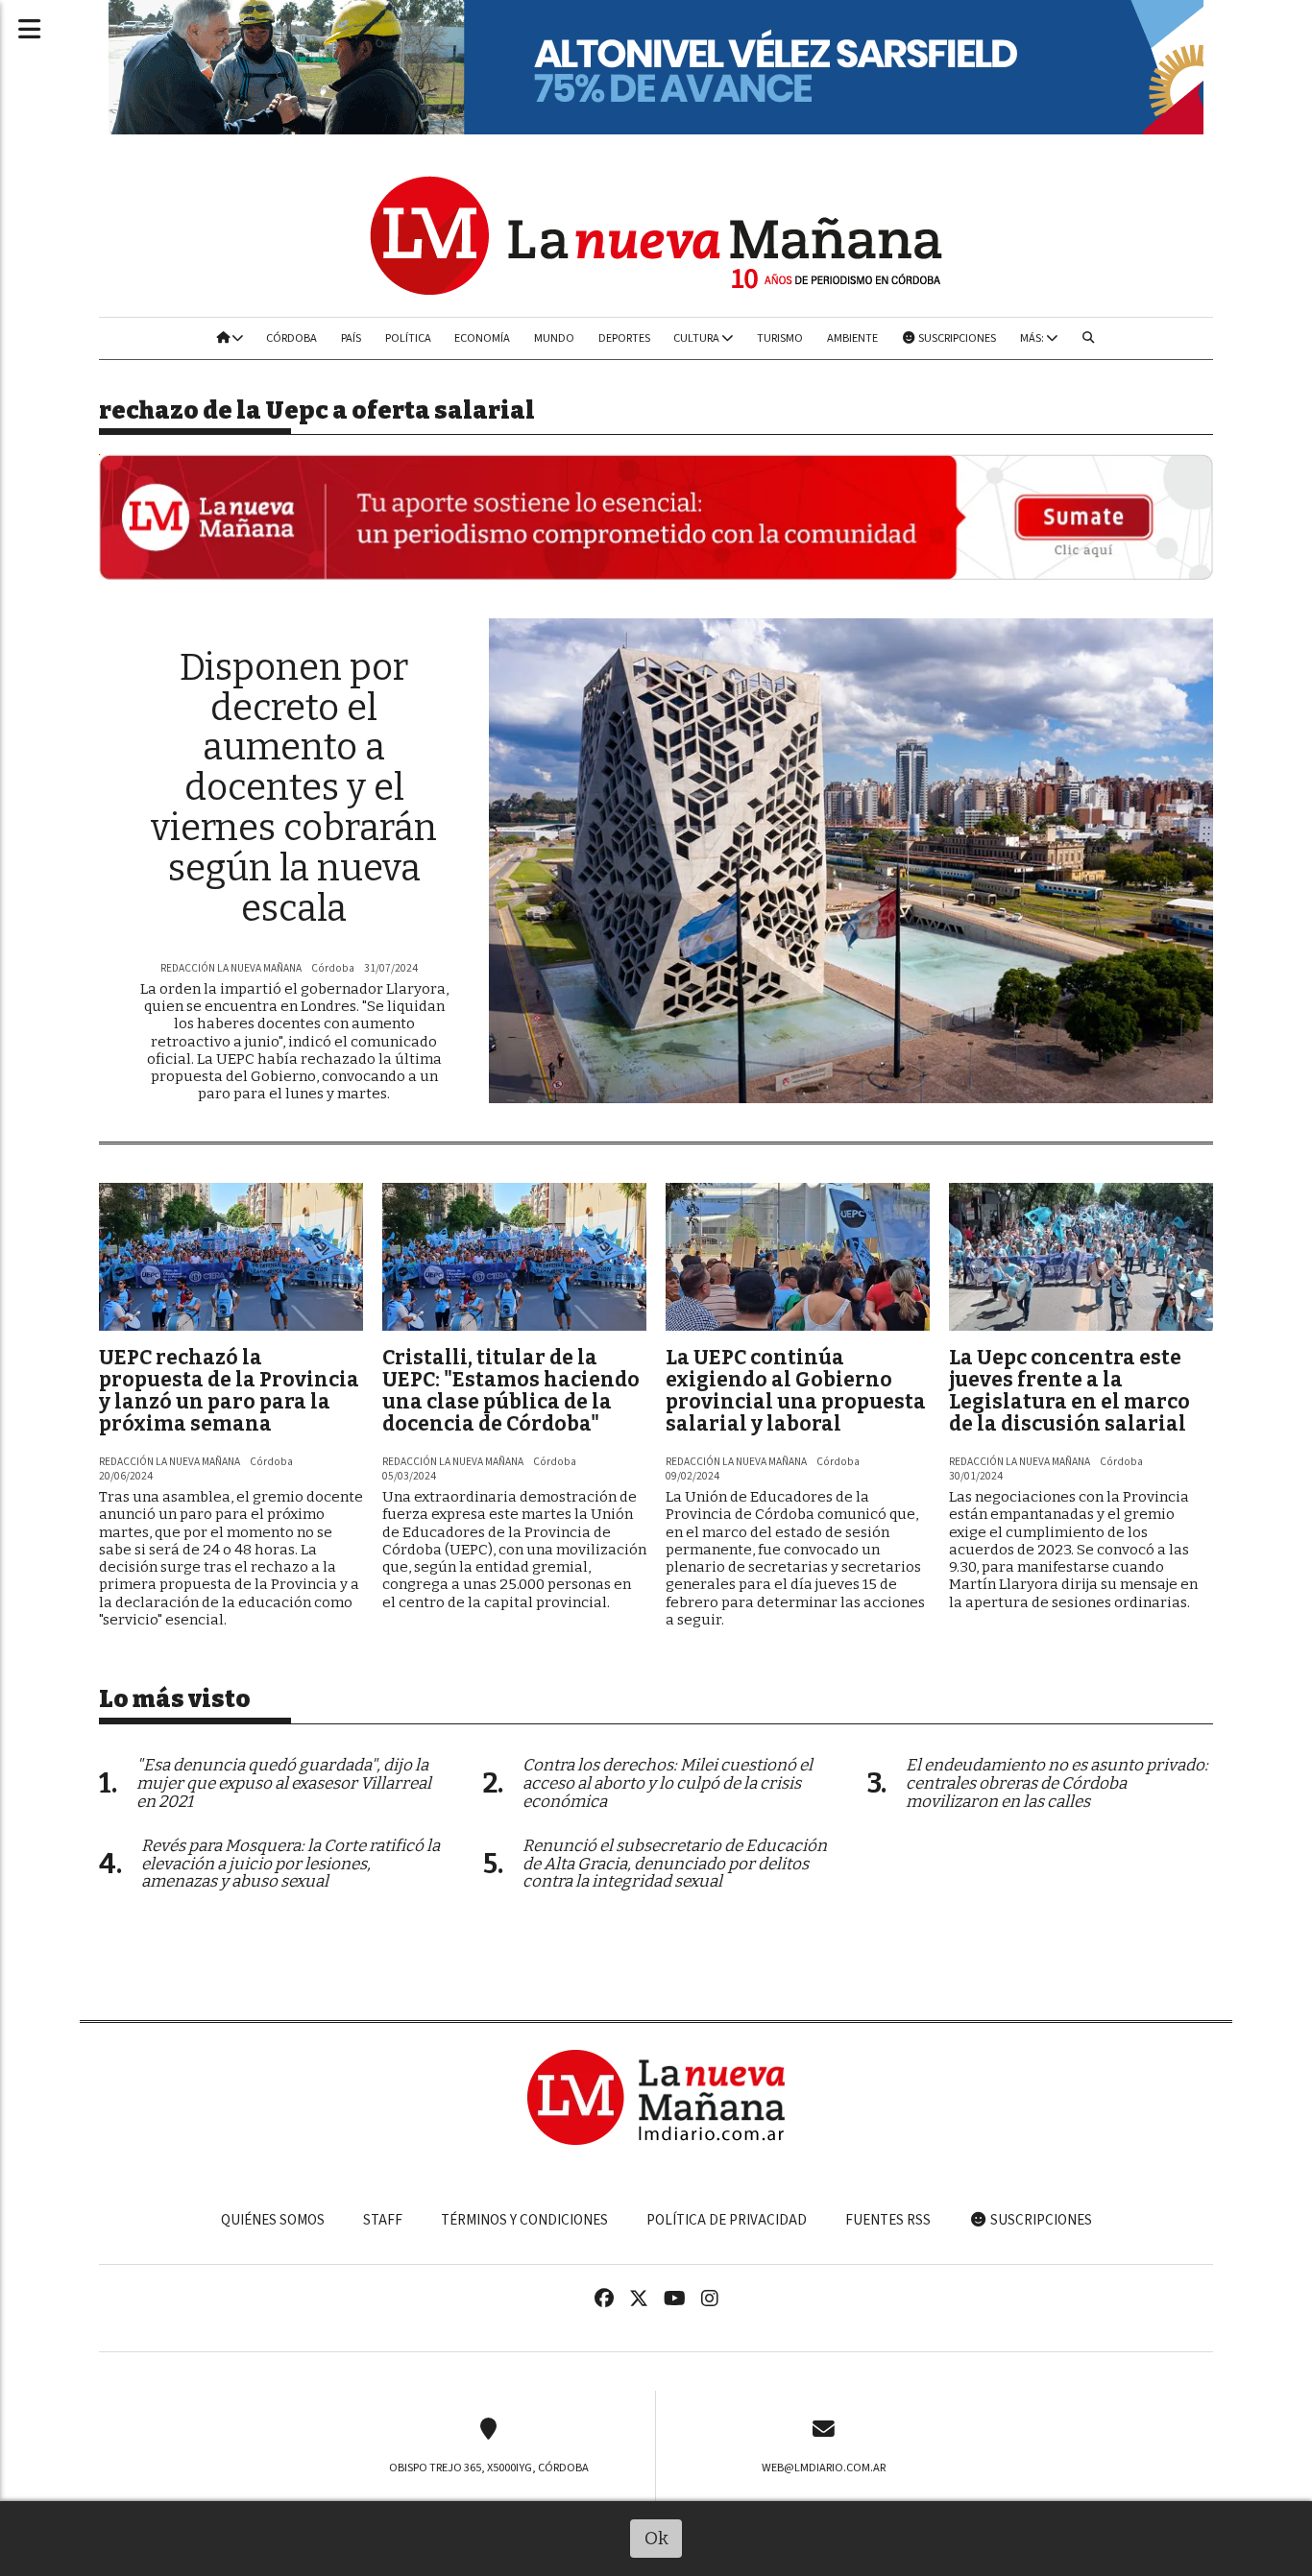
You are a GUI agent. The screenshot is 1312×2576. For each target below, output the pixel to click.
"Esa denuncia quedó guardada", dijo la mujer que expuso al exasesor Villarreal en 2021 (284, 1783)
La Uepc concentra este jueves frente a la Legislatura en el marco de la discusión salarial (1069, 1391)
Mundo (554, 338)
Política (408, 338)
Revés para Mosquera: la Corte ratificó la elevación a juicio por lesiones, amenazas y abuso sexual (291, 1864)
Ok (656, 2538)
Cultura (697, 338)
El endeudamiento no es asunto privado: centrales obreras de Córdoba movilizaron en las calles (1057, 1783)
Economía (482, 338)
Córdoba (292, 338)
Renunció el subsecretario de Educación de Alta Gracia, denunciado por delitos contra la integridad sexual (675, 1864)
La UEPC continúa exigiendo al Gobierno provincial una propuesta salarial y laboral (796, 1391)
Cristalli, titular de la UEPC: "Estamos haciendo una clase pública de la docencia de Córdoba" (511, 1391)
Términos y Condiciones (524, 2220)
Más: (1033, 338)
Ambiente (852, 338)
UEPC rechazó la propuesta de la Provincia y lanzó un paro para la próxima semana (229, 1391)
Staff (383, 2220)
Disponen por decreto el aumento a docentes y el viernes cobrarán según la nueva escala (294, 788)
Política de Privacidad (727, 2220)
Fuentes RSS (888, 2220)
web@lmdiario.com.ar (824, 2468)
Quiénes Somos (273, 2220)
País (351, 338)
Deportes (624, 338)
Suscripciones (956, 338)
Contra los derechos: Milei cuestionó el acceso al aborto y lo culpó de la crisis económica (668, 1783)
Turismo (780, 338)
